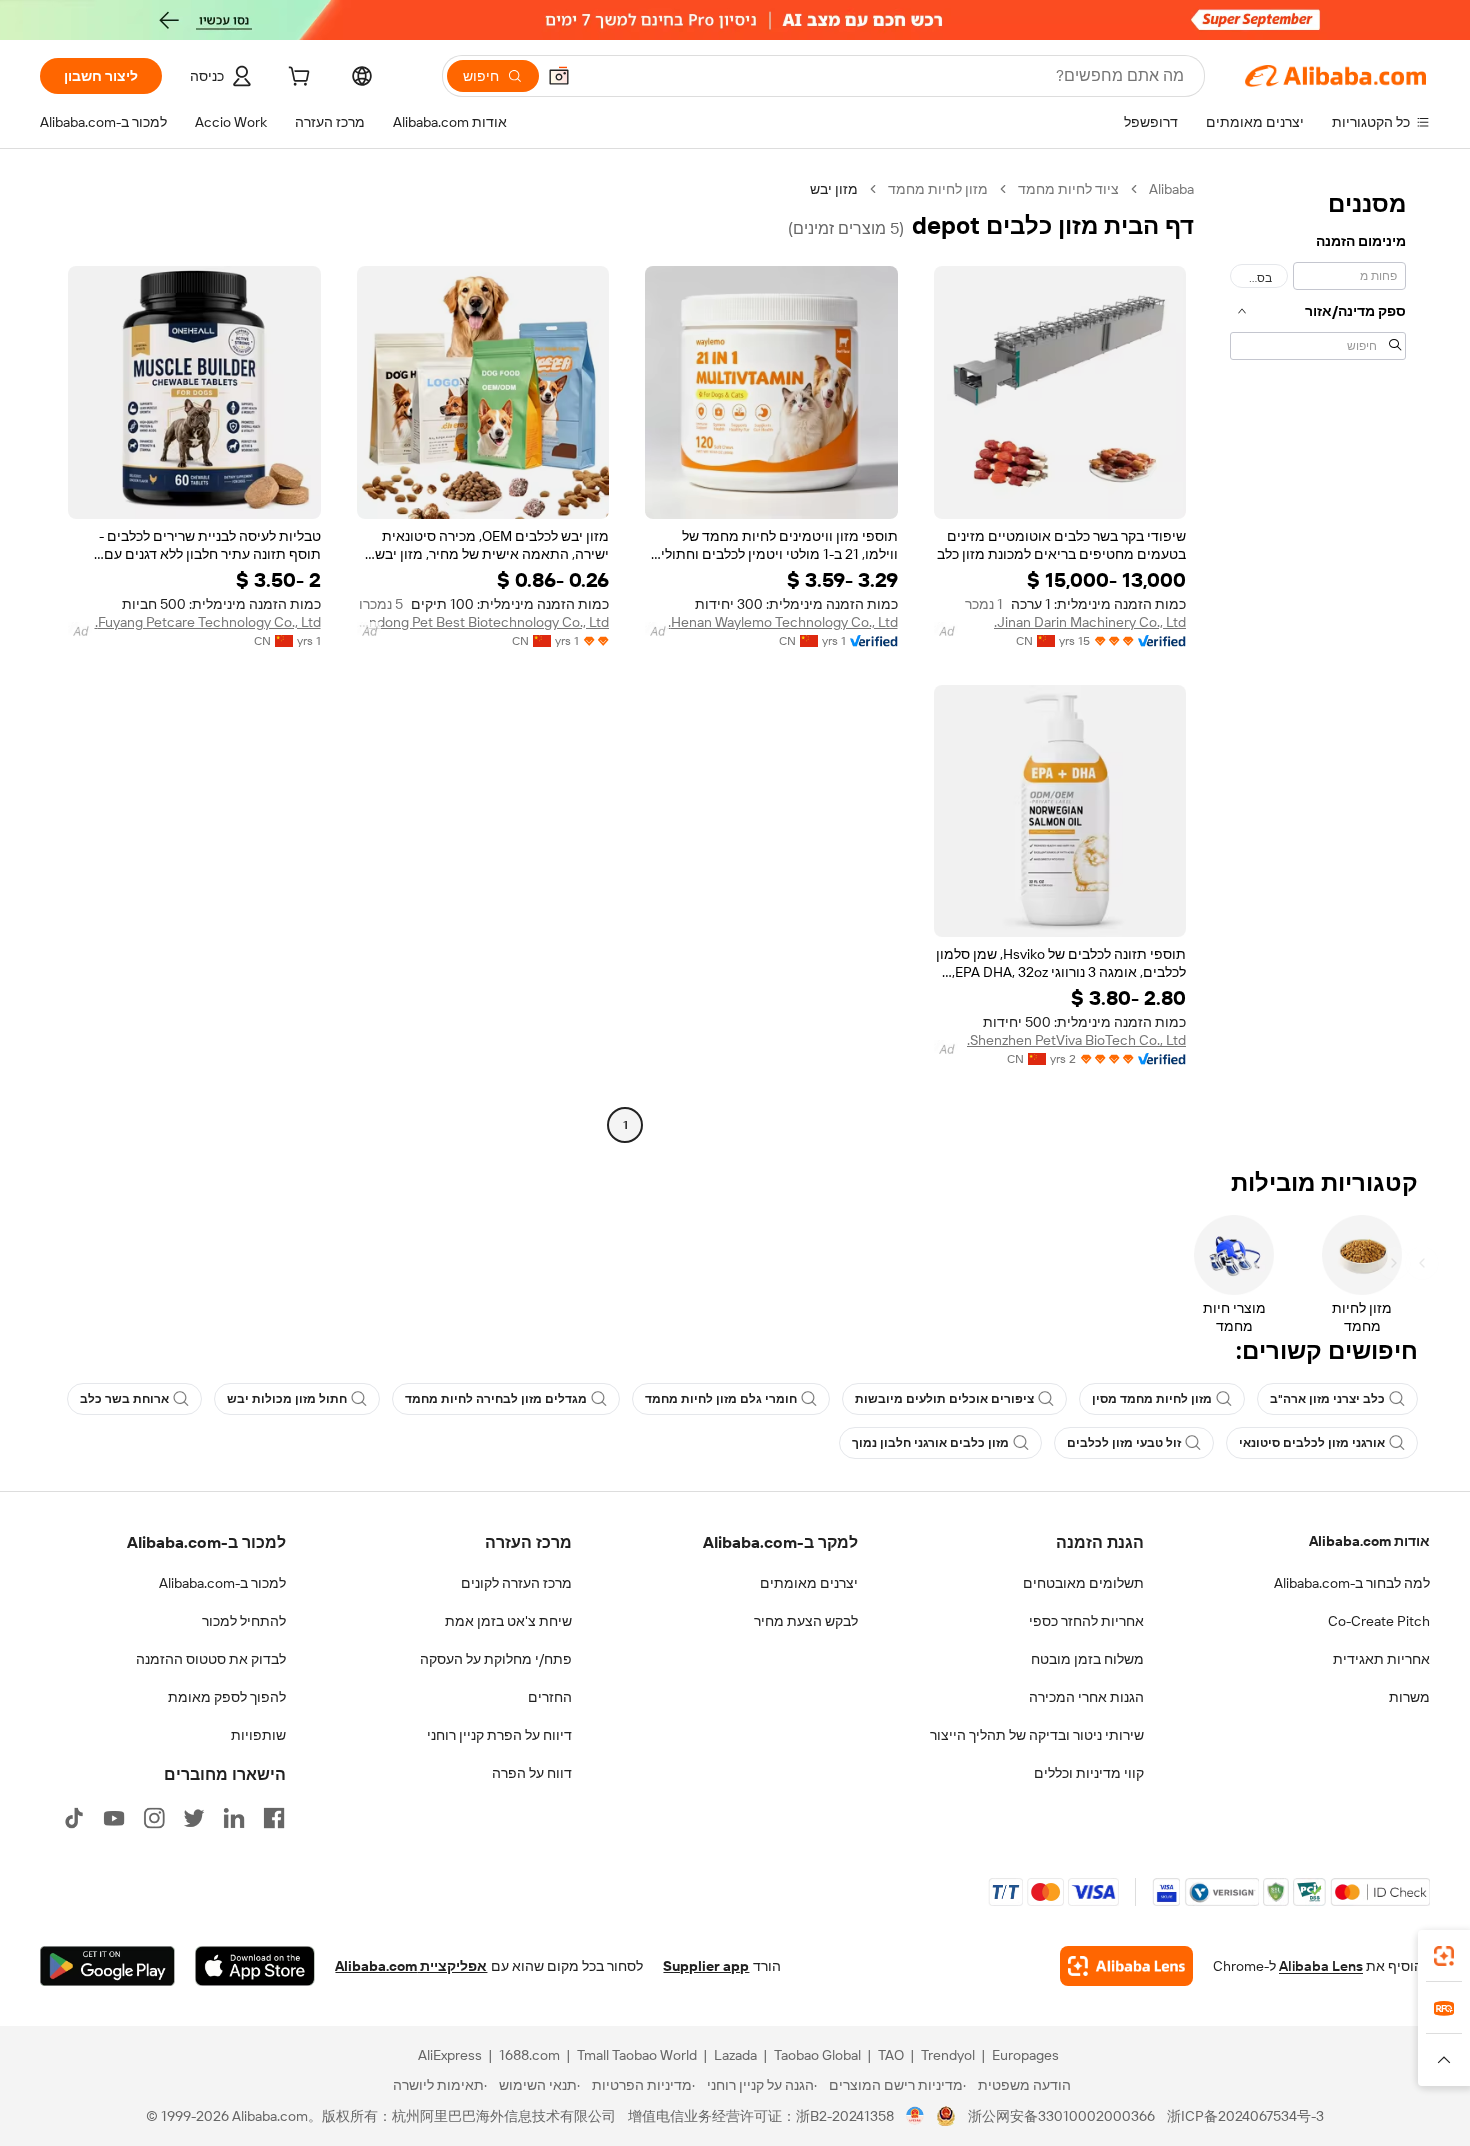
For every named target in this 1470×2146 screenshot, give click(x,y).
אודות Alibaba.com (1369, 1541)
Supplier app (706, 1966)
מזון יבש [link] (834, 189)
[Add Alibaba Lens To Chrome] (1126, 1966)
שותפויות (258, 1735)
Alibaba (1171, 189)
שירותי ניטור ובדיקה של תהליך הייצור (1037, 1735)
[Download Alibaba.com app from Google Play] (107, 1966)
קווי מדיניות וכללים (1089, 1773)
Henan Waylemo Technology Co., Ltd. (783, 622)
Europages (1025, 2055)
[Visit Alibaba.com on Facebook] (274, 1818)
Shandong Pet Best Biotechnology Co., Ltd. (483, 622)
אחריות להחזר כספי (1086, 1621)
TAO (891, 2055)
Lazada (735, 2055)
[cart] (297, 79)
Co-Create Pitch (1379, 1621)
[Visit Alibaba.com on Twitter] (194, 1818)
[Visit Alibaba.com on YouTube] (114, 1818)
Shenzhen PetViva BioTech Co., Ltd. (1076, 1040)
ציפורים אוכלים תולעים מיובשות (944, 1399)
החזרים (550, 1697)
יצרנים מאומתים (809, 1583)
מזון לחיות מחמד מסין (1152, 1399)
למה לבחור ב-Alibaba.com (1352, 1583)
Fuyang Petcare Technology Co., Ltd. (208, 622)
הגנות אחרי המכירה (1086, 1697)
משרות (1409, 1697)
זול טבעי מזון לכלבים (1124, 1443)
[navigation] (1318, 659)
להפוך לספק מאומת (227, 1697)
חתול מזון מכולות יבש (287, 1399)
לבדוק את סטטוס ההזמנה (211, 1659)
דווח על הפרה (532, 1773)
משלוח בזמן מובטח (1087, 1659)
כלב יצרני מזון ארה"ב (1327, 1399)
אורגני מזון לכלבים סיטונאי (1312, 1443)
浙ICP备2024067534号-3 (1245, 2116)
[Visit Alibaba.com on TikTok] (74, 1818)
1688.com (529, 2055)
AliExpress (450, 2055)
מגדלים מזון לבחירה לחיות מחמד (496, 1399)
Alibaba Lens (1321, 1966)
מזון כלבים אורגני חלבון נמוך (930, 1443)
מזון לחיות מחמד (938, 189)
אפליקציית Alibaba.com (411, 1966)
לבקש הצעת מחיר (806, 1621)
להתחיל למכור (244, 1621)
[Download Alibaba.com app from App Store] (255, 1966)
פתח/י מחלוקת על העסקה (496, 1659)
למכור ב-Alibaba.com (222, 1583)
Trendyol (948, 2055)
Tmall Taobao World (637, 2055)
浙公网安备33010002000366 (1061, 2116)
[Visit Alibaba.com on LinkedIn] (234, 1818)
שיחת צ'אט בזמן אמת (508, 1621)
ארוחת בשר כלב (124, 1399)
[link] (1444, 1956)
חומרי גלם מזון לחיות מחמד (721, 1399)
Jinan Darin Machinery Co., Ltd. (1090, 622)
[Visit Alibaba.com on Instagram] (154, 1818)
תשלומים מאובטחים (1083, 1583)
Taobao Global (817, 2055)
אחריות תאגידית (1381, 1659)
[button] (559, 76)
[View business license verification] (915, 2116)
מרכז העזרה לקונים (516, 1583)
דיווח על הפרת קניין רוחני (499, 1735)
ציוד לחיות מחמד (1068, 189)
